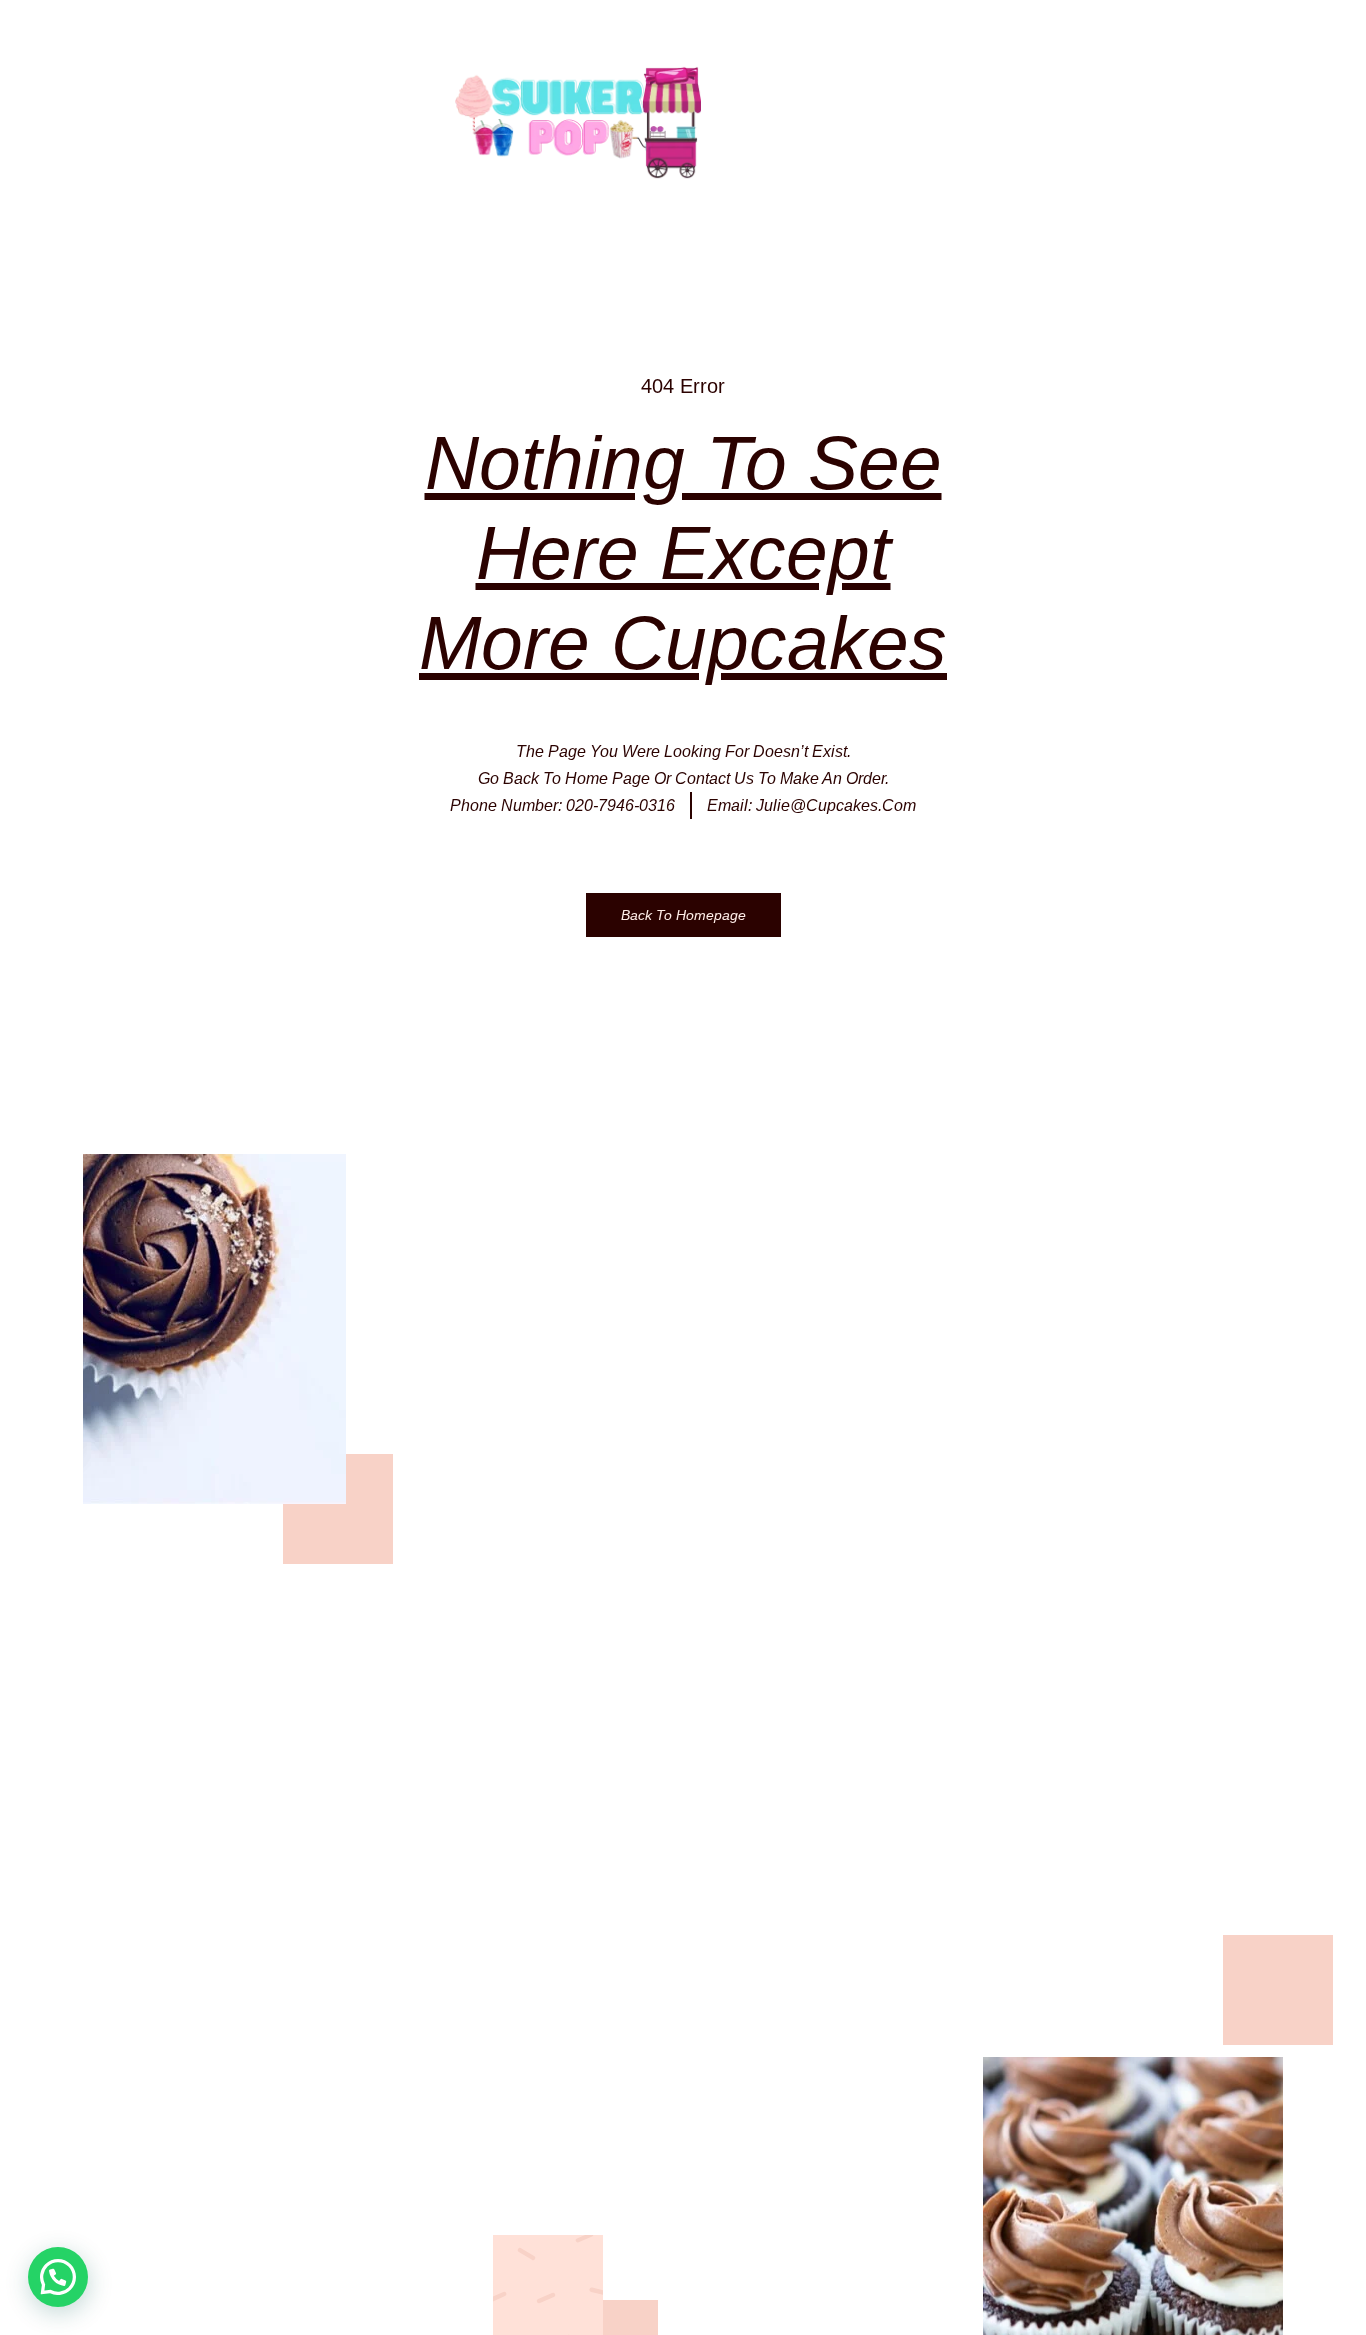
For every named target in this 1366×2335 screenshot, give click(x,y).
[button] (58, 2277)
